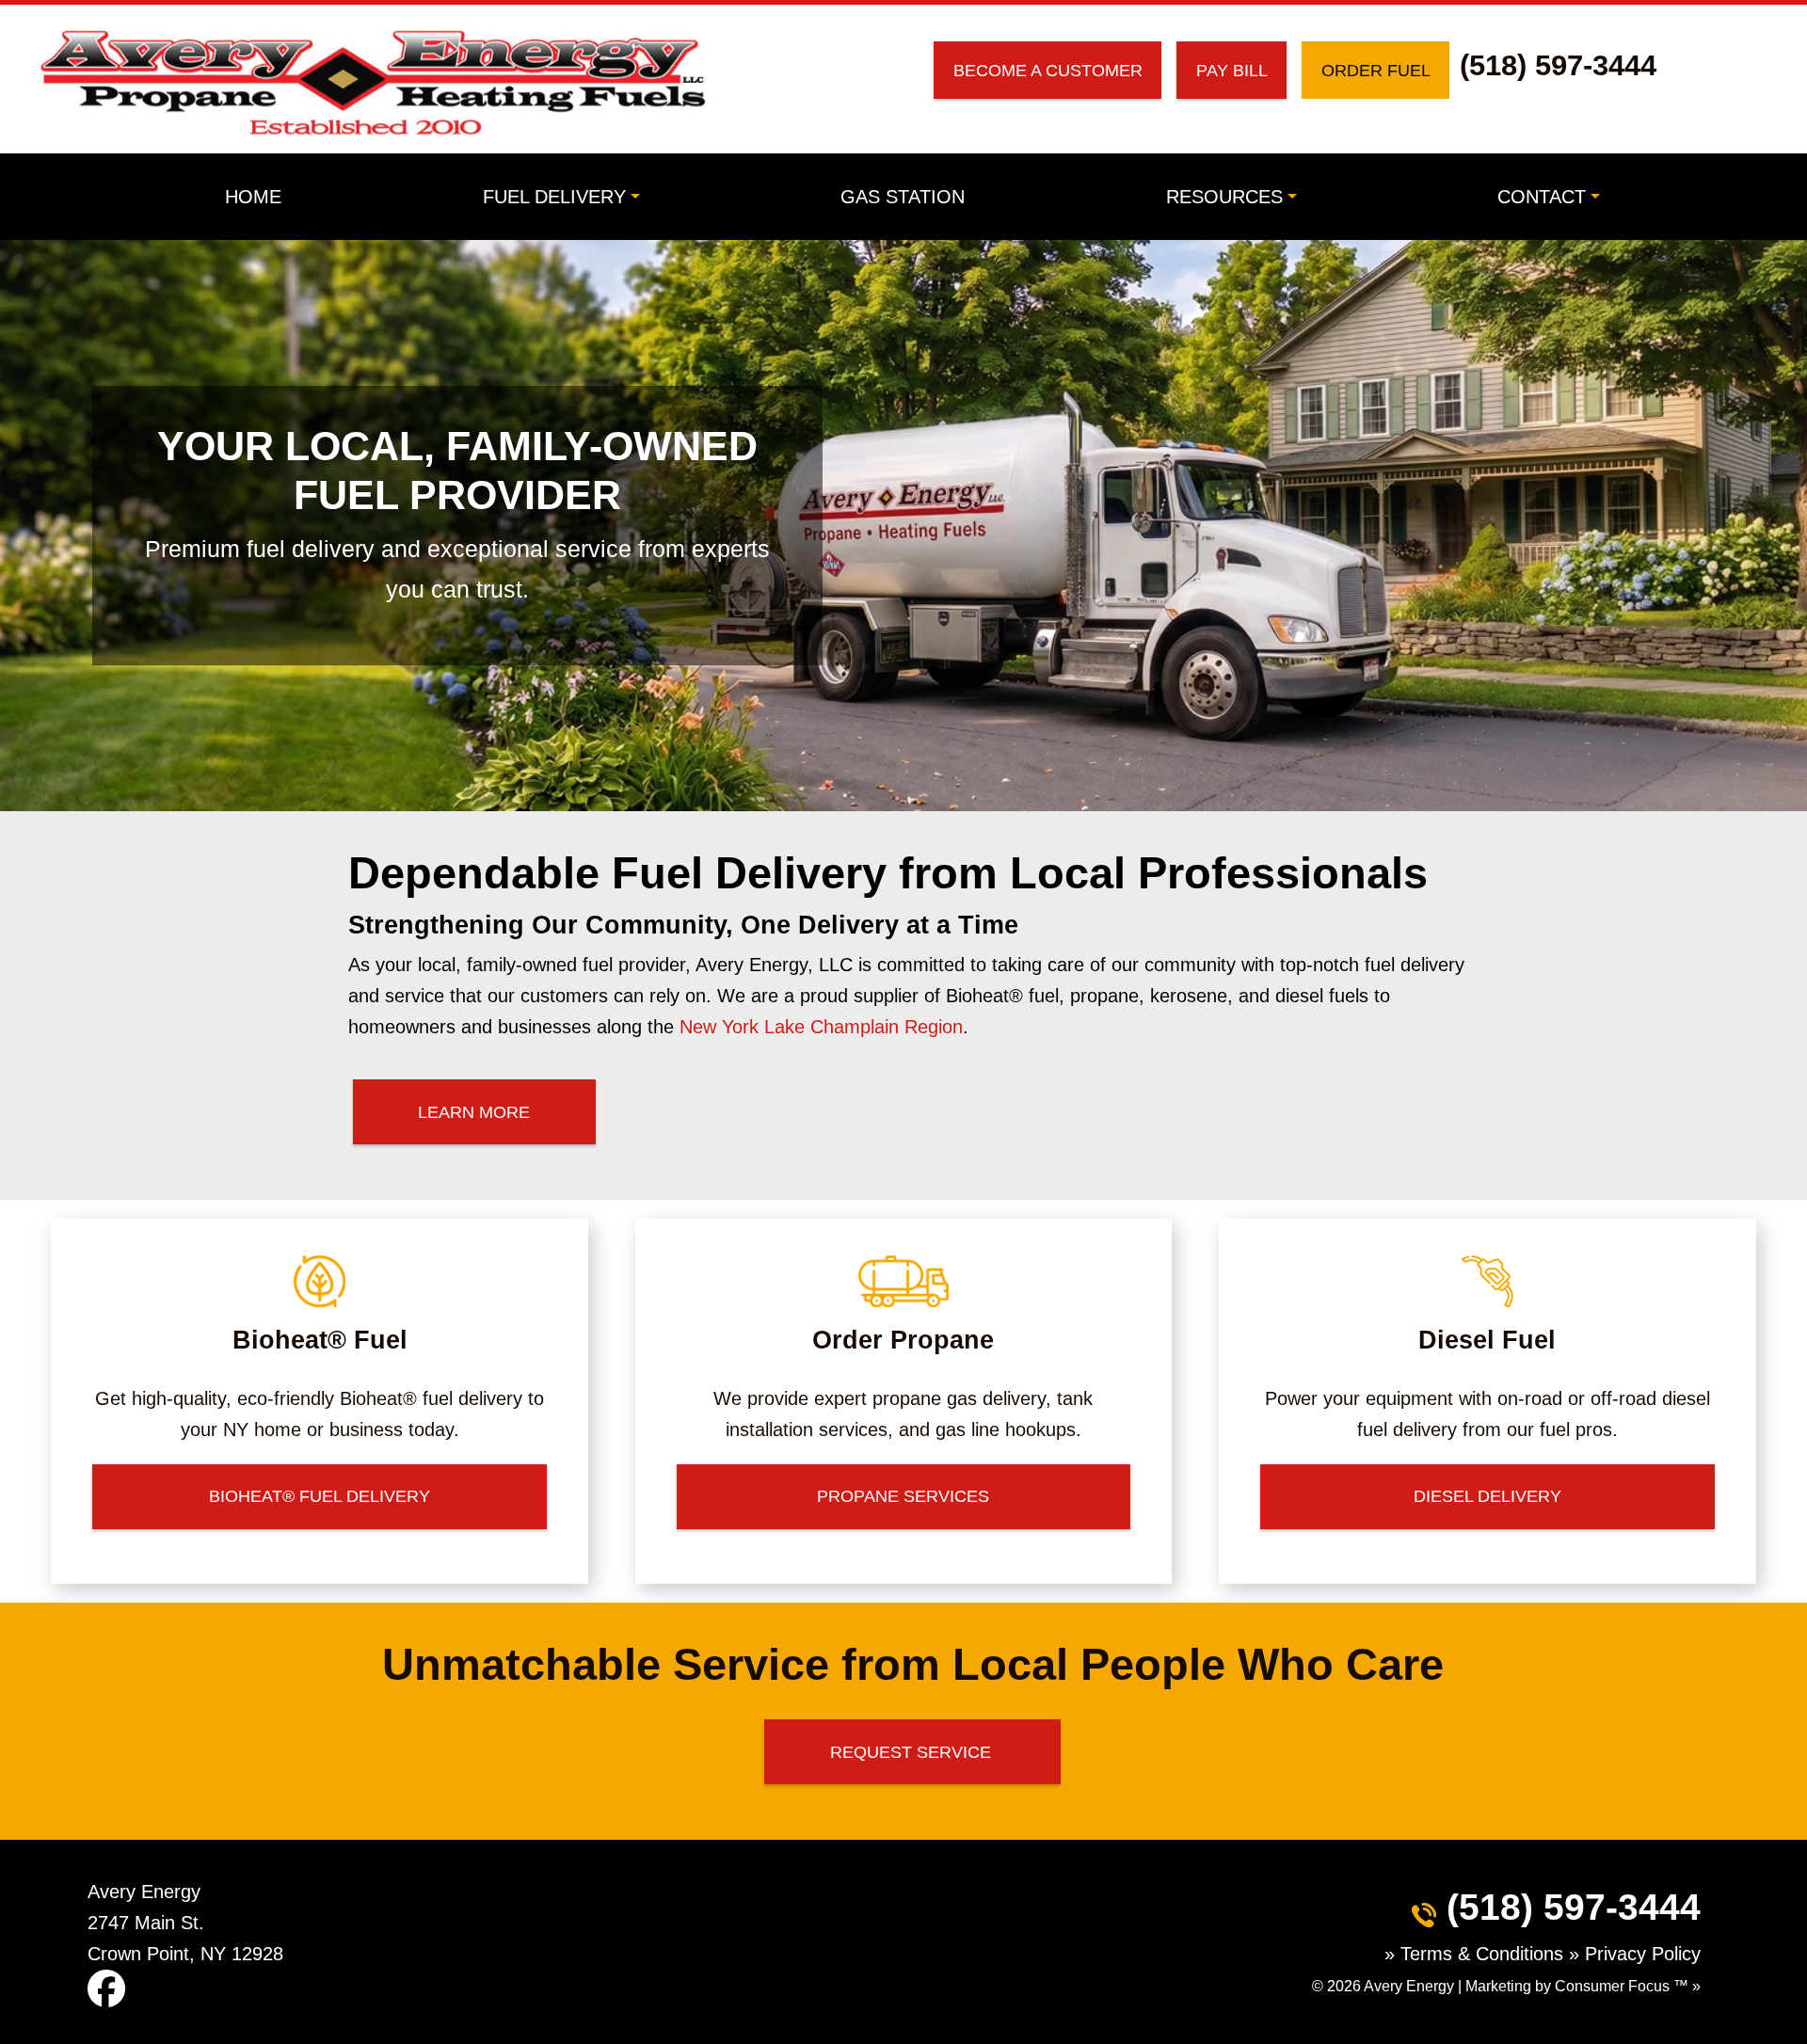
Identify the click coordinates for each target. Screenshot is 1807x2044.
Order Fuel (1376, 70)
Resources (1224, 197)
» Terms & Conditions (1477, 1954)
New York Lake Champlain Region (821, 1027)
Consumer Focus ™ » (1628, 1986)
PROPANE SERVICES (903, 1496)
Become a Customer (1048, 70)
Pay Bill (1232, 70)
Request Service (913, 1752)
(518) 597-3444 (1558, 65)
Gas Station (903, 197)
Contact (1542, 197)
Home (253, 197)
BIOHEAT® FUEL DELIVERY (320, 1496)
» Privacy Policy (1635, 1954)
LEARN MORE (474, 1112)
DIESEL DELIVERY (1487, 1496)
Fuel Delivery (554, 197)
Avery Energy (1409, 1986)
